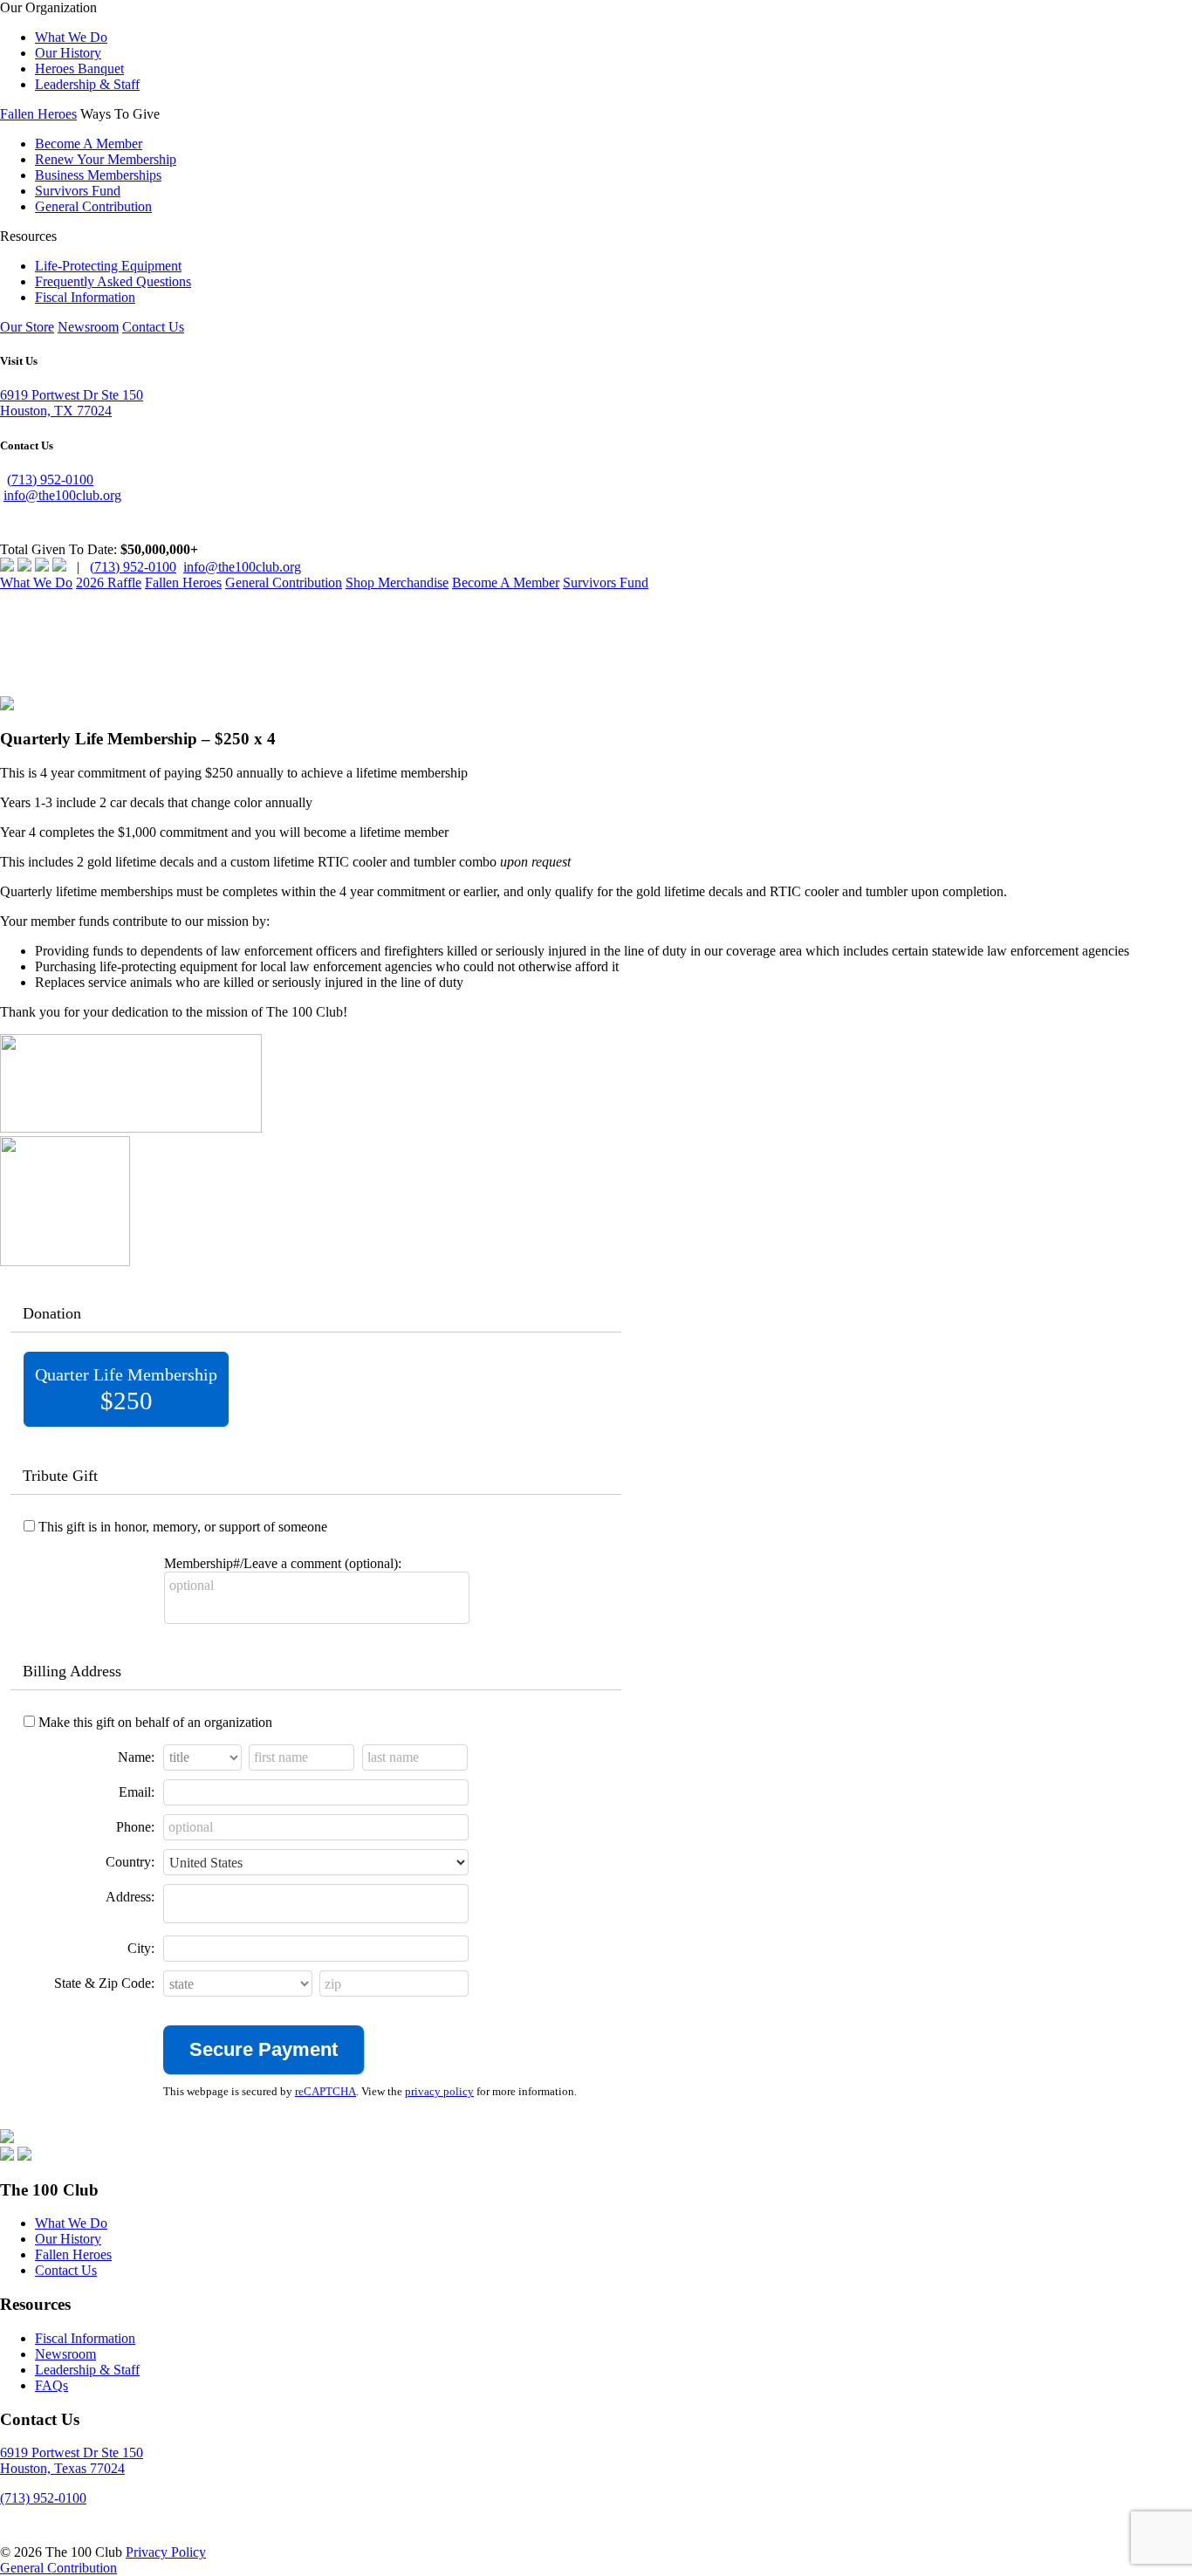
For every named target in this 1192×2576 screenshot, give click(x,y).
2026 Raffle (109, 582)
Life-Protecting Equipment (108, 266)
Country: (130, 1862)
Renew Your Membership (106, 159)
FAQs (51, 2385)
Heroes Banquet (79, 69)
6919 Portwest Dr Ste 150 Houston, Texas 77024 (72, 2460)
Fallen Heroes (38, 114)
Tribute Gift (60, 1476)
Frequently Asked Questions (113, 281)
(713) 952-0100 (50, 480)
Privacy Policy (166, 2552)
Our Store (27, 327)
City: (141, 1948)
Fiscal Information (85, 297)
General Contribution (93, 206)
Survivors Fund (78, 191)
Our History (68, 53)
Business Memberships (98, 175)
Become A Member (89, 144)
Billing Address (72, 1671)
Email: (137, 1792)
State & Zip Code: (104, 1983)
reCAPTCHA (325, 2092)
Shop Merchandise (397, 582)
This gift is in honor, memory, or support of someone (183, 1527)
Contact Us (153, 327)
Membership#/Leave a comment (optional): (283, 1563)
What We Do (71, 37)
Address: (130, 1897)
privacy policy (439, 2092)
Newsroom (88, 327)
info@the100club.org (62, 495)
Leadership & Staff (87, 84)
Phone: (135, 1827)
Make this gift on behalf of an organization (155, 1722)
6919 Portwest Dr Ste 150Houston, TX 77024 (72, 403)
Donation (52, 1313)
